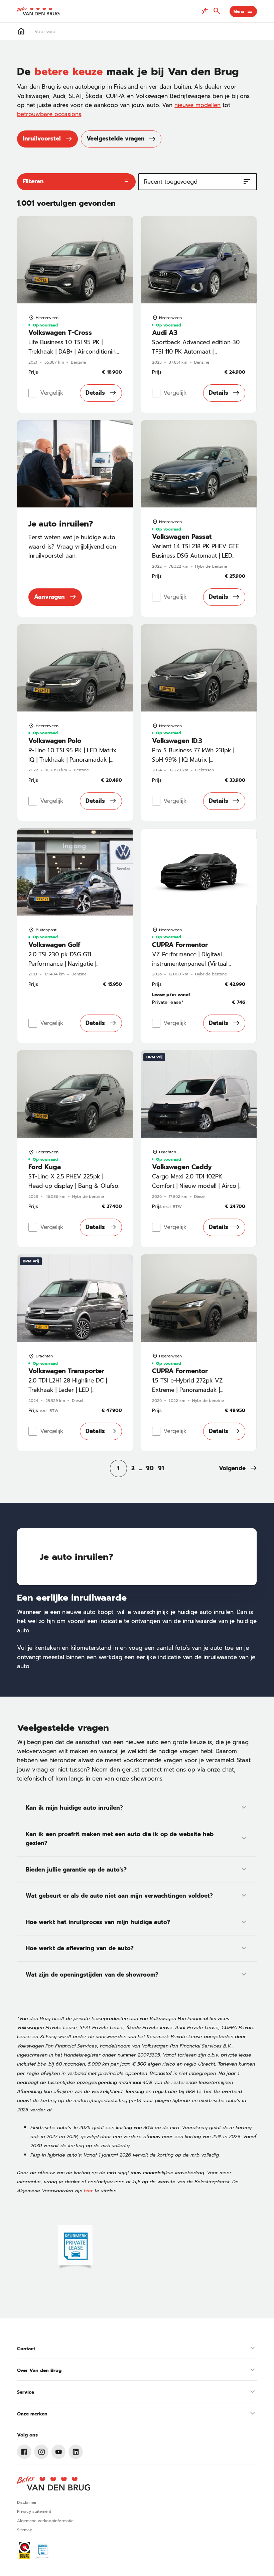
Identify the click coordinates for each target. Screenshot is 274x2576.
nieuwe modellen (197, 105)
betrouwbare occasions (49, 114)
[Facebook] (24, 2452)
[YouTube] (59, 2452)
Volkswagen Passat (182, 537)
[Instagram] (41, 2452)
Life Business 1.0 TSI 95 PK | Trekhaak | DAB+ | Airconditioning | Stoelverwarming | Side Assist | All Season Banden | (74, 356)
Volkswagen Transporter (66, 1371)
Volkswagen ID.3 (177, 741)
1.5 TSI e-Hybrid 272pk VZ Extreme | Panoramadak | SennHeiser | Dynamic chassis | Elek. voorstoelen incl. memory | (195, 1394)
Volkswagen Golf (54, 945)
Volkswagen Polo (55, 741)
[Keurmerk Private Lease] (43, 2550)
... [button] (141, 1468)
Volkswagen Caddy (182, 1167)
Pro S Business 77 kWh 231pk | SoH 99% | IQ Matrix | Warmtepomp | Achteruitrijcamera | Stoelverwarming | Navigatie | (198, 764)
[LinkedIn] (76, 2452)
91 (161, 1468)
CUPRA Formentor (180, 945)
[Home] (38, 11)
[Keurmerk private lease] (75, 2248)
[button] (238, 1468)
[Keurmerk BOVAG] (25, 2550)
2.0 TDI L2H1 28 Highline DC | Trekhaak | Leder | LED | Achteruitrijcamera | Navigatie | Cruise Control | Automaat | (70, 1394)
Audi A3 (165, 333)
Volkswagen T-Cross (60, 333)
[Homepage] (21, 31)
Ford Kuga (45, 1167)
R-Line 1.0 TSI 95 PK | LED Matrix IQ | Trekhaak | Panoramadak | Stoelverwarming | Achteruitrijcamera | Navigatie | (72, 764)
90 (150, 1468)
